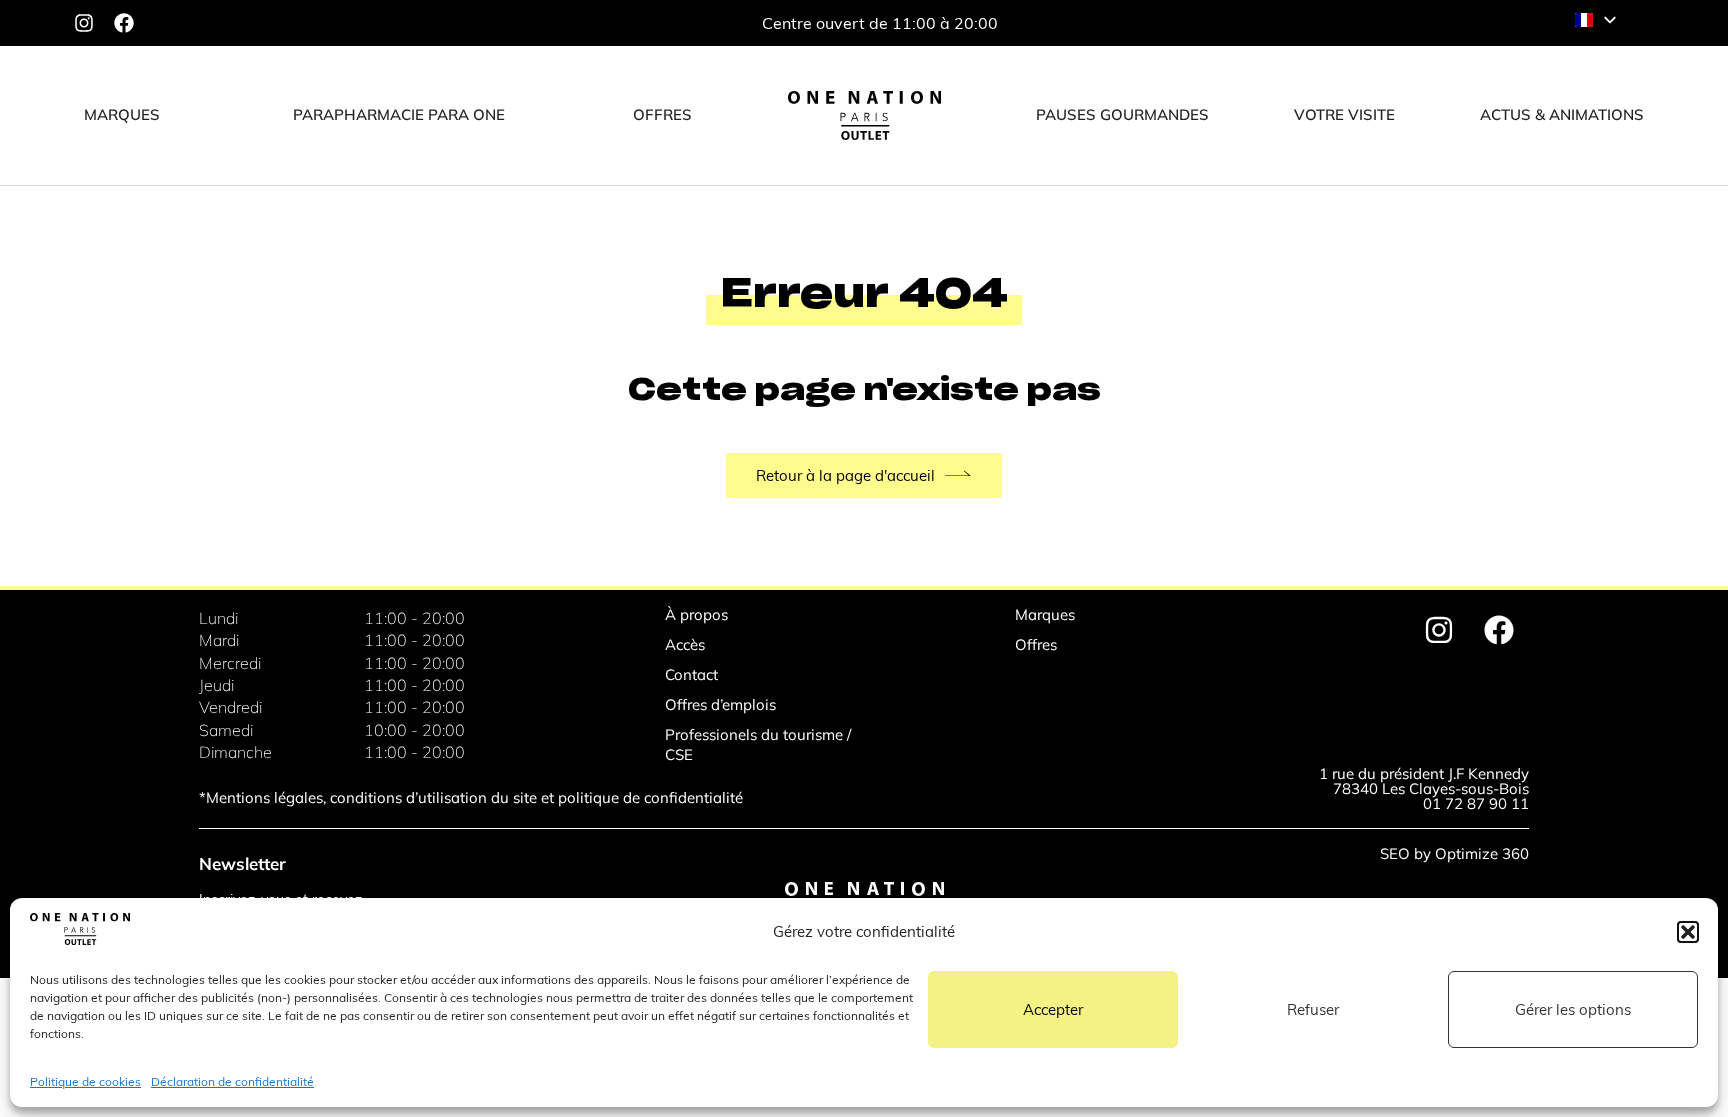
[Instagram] (84, 23)
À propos (696, 614)
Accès (685, 644)
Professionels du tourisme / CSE (758, 744)
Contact (691, 674)
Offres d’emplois (720, 704)
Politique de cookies (85, 1081)
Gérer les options (1573, 1009)
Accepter (1053, 1009)
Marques (1045, 614)
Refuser (1313, 1009)
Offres (1036, 644)
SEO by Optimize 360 (1454, 853)
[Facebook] (124, 23)
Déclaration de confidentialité (232, 1081)
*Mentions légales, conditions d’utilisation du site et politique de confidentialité (471, 797)
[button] (1688, 932)
